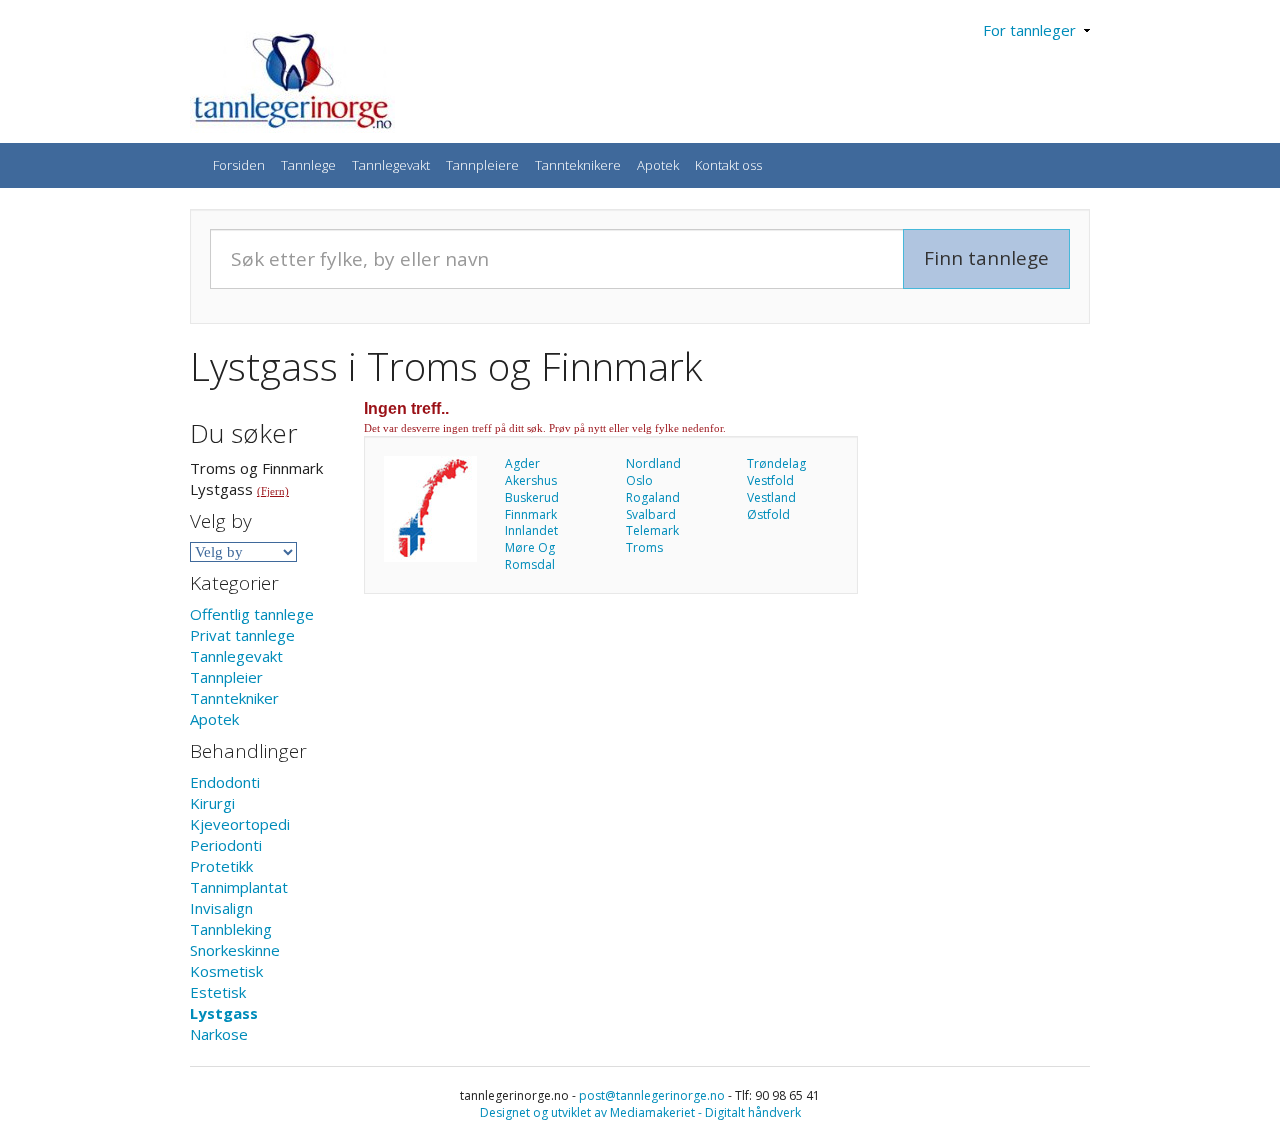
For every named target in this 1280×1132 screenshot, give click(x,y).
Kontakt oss (728, 165)
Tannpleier (226, 677)
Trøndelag (776, 463)
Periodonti (226, 845)
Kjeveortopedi (240, 824)
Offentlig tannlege (252, 614)
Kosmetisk (226, 971)
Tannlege (308, 165)
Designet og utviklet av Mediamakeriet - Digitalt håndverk (640, 1112)
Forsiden (239, 165)
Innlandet (531, 530)
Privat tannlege (242, 635)
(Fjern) (273, 491)
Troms (644, 547)
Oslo (639, 480)
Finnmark (531, 514)
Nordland (653, 463)
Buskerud (532, 497)
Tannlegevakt (391, 165)
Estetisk (218, 992)
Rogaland (653, 497)
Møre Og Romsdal (530, 556)
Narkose (219, 1034)
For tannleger (1033, 30)
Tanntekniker (234, 698)
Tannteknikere (578, 165)
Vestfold (770, 480)
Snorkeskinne (235, 950)
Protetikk (221, 866)
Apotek (658, 165)
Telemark (652, 530)
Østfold (768, 514)
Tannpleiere (482, 165)
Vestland (771, 497)
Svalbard (651, 514)
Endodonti (225, 782)
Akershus (531, 480)
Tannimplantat (239, 887)
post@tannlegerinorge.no (652, 1095)
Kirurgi (212, 803)
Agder (522, 463)
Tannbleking (231, 929)
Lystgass (224, 1013)
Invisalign (221, 908)
